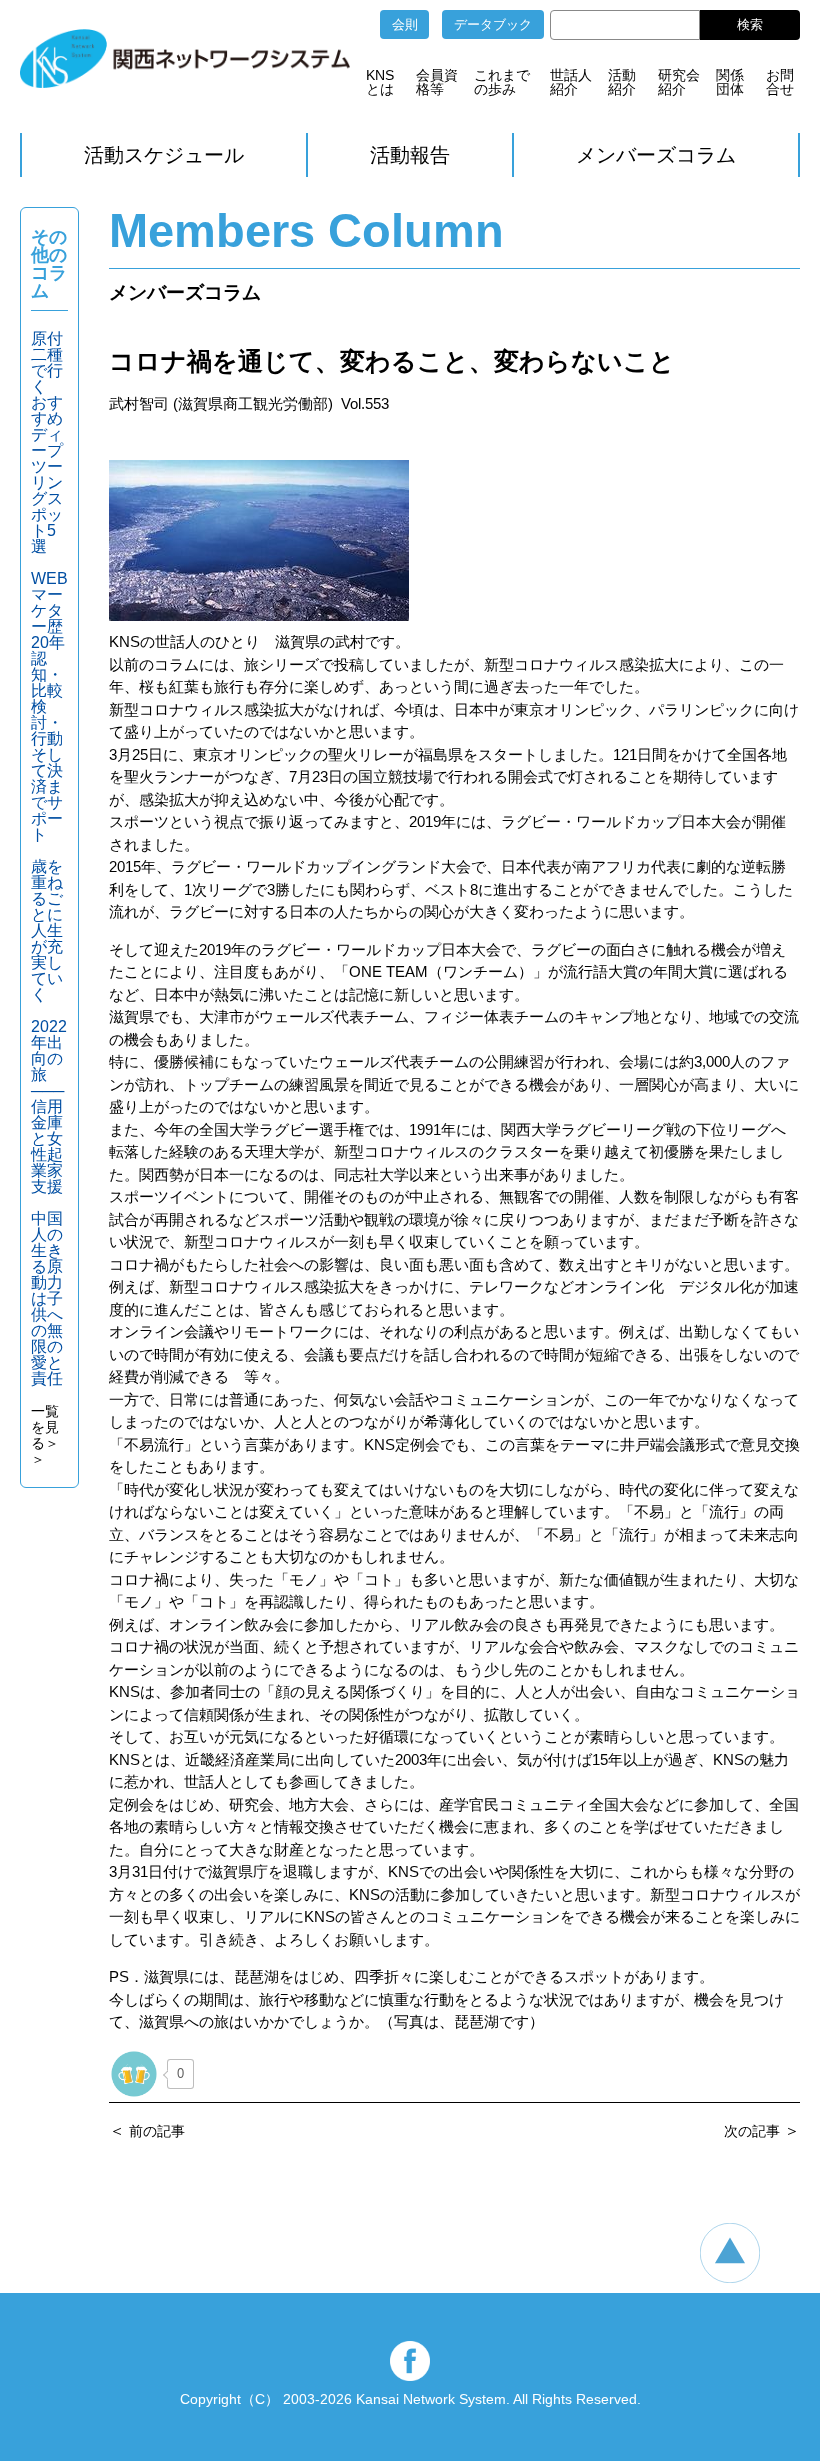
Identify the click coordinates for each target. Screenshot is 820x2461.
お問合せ (780, 82)
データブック (493, 24)
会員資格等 (437, 82)
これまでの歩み (502, 82)
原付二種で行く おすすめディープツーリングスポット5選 (47, 442)
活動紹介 (622, 82)
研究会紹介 (679, 82)
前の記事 (157, 2131)
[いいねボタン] (134, 2074)
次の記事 (752, 2131)
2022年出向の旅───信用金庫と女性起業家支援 (49, 1106)
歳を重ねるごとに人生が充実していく (47, 930)
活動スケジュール (164, 155)
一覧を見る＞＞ (45, 1435)
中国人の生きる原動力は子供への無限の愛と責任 (47, 1298)
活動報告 (410, 155)
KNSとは (380, 82)
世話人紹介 (571, 82)
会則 (405, 24)
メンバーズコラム (656, 155)
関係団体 (730, 82)
